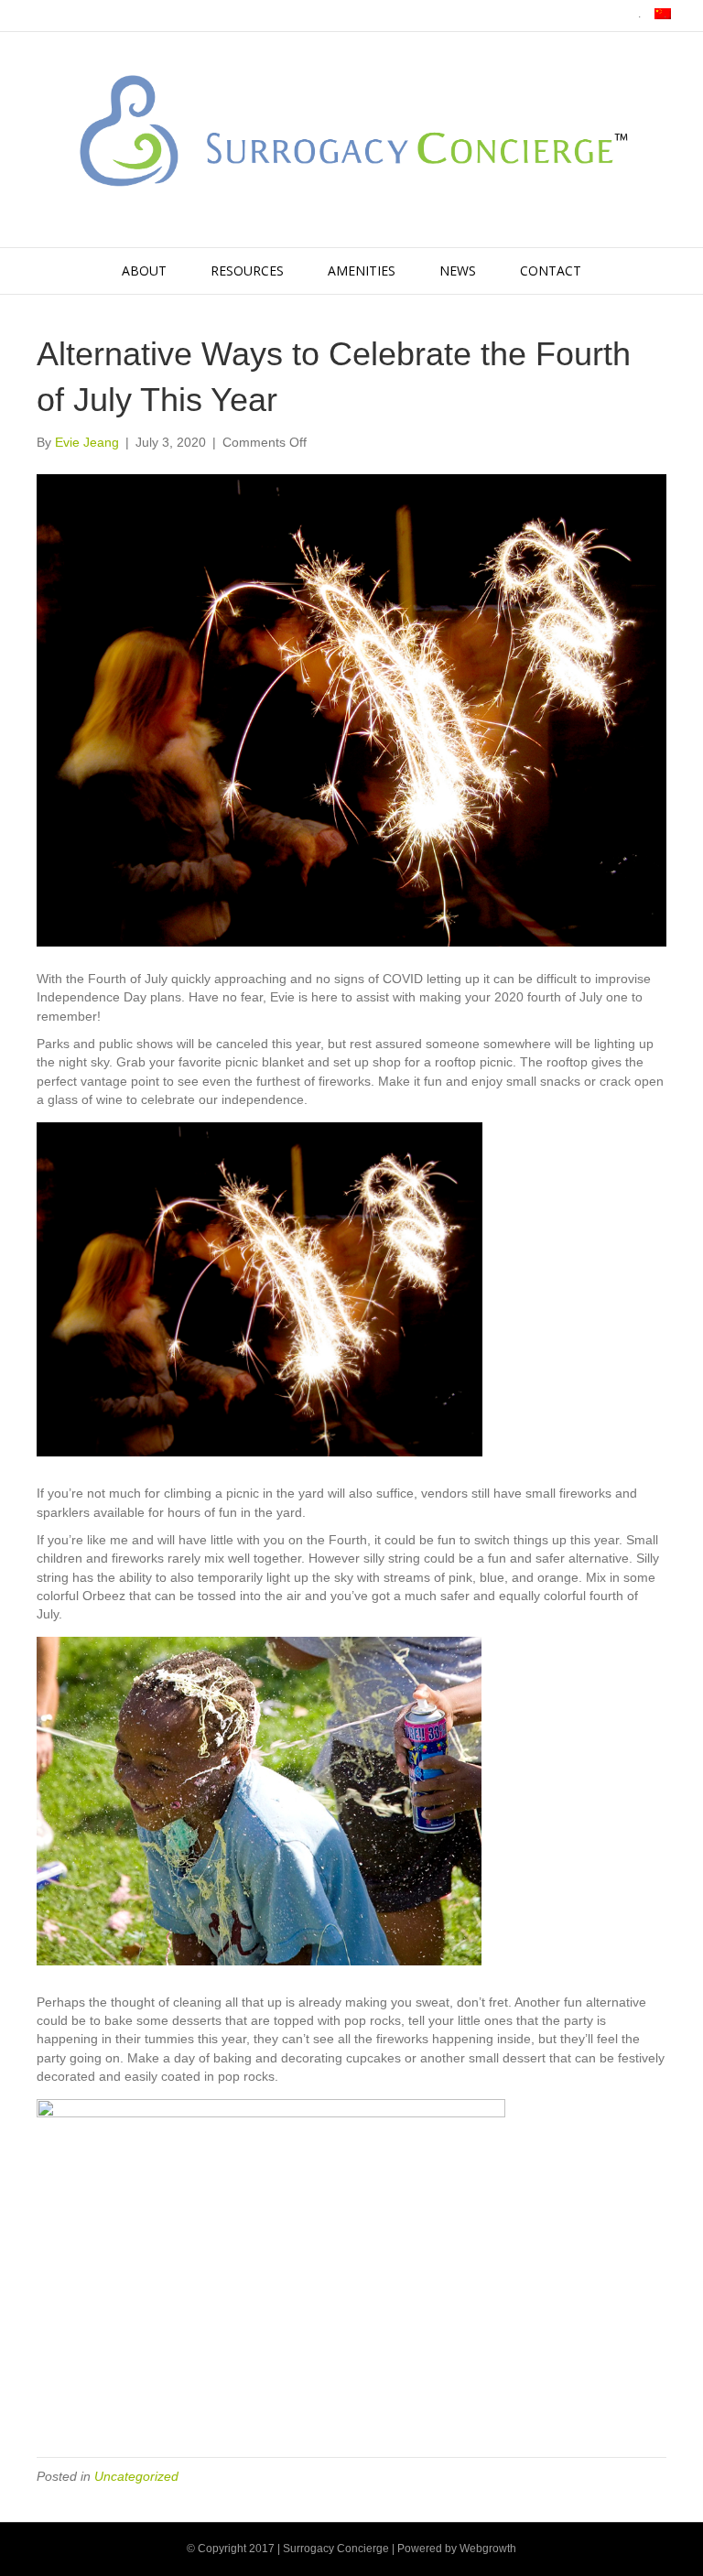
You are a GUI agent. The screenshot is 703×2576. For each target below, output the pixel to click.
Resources (247, 271)
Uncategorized (136, 2476)
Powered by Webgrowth (457, 2549)
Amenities (362, 271)
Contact (551, 271)
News (458, 271)
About (144, 271)
